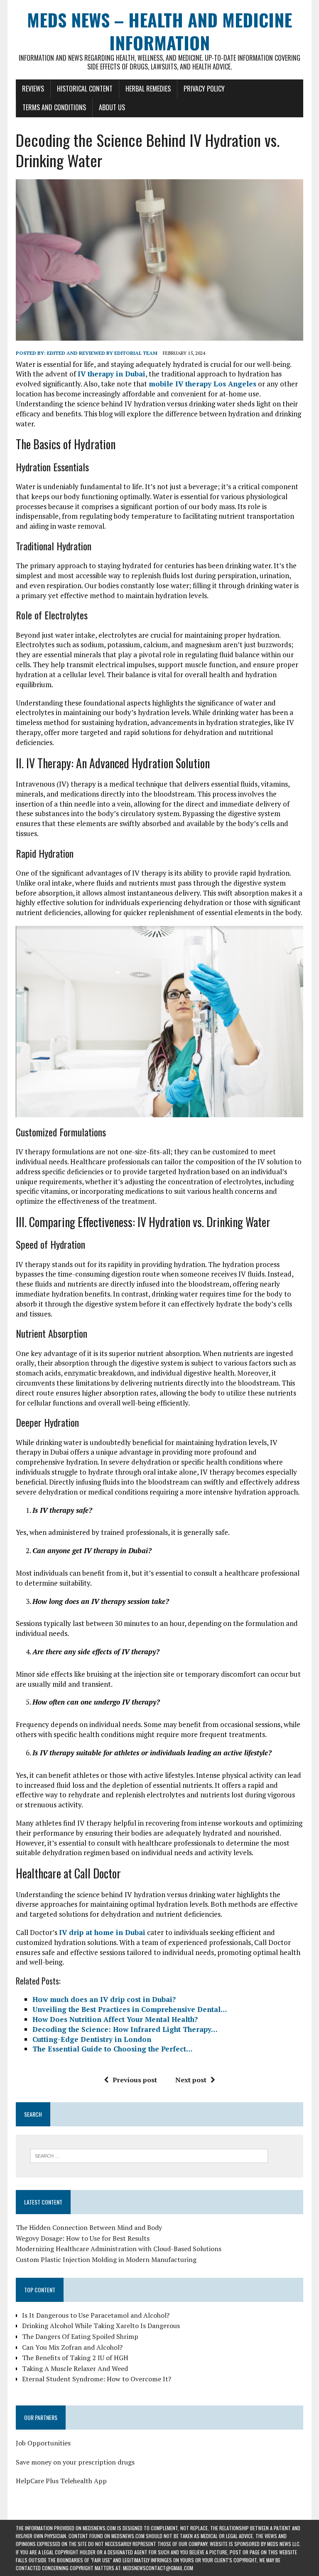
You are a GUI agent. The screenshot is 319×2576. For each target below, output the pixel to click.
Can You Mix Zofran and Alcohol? (72, 2347)
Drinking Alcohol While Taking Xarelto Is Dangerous (101, 2326)
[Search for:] (149, 2155)
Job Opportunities (43, 2443)
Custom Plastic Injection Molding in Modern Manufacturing (106, 2259)
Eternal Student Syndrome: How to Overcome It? (97, 2379)
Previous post (135, 2080)
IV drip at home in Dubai (102, 1932)
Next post (191, 2080)
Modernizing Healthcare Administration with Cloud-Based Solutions (119, 2249)
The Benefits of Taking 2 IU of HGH (75, 2358)
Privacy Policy (204, 89)
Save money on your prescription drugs (75, 2462)
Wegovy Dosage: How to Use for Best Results (83, 2238)
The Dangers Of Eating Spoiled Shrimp (80, 2336)
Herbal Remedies (148, 89)
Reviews (33, 89)
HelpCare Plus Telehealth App (61, 2481)
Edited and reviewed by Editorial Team (102, 353)
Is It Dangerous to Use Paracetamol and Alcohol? (96, 2315)
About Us (112, 107)
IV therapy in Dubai (112, 374)
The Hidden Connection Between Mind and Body (89, 2227)
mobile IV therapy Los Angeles (202, 384)
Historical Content (85, 89)
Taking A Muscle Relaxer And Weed (75, 2368)
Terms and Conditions (54, 107)
